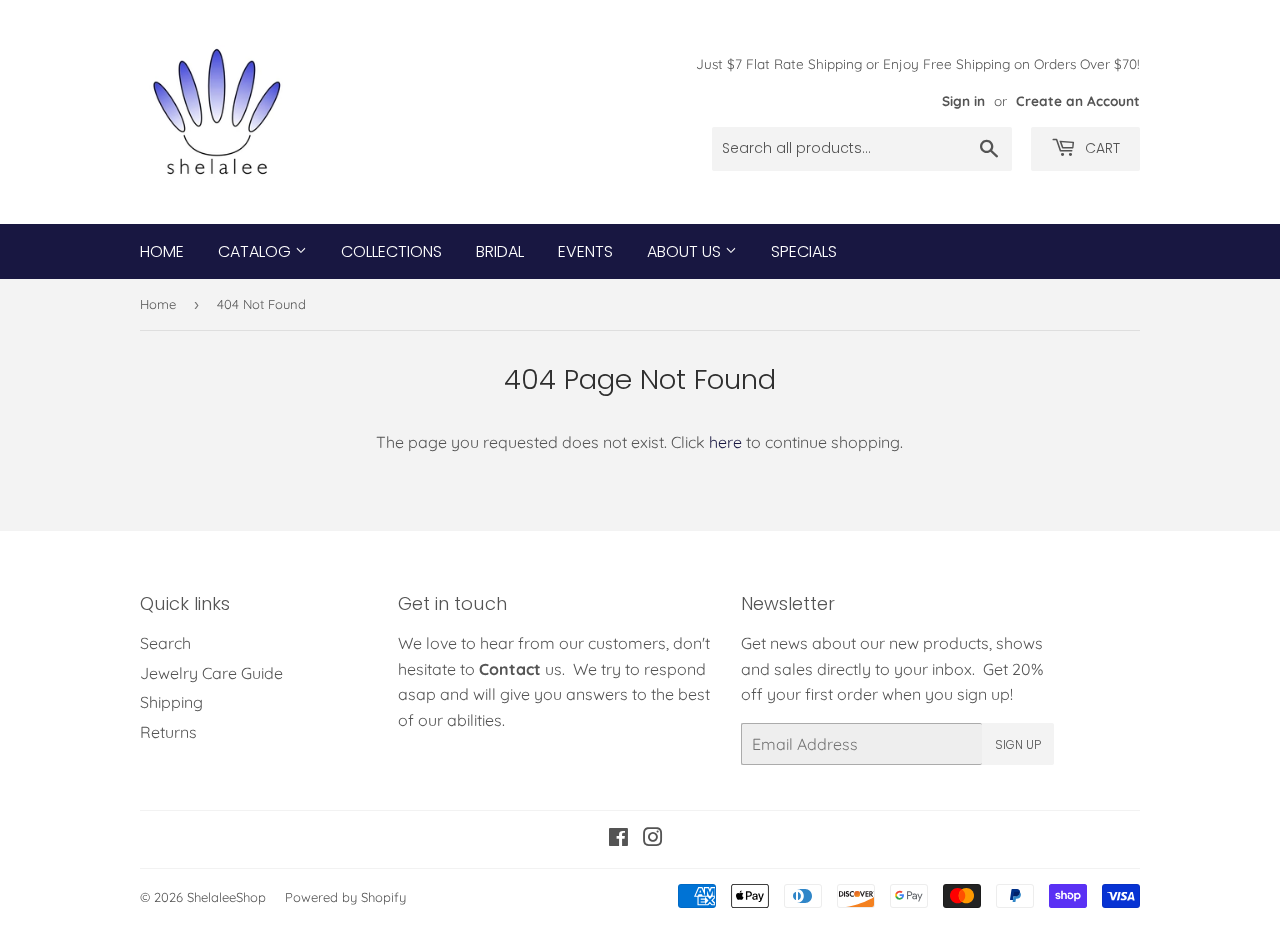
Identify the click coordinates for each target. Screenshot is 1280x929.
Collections (391, 251)
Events (585, 251)
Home (162, 251)
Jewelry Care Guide (211, 673)
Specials (804, 251)
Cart (1100, 148)
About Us (686, 251)
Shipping (171, 702)
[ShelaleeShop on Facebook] (618, 839)
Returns (168, 732)
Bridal (500, 251)
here (725, 442)
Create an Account (1078, 100)
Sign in (963, 100)
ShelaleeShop (226, 897)
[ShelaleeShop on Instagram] (653, 839)
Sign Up (1018, 744)
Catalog (256, 251)
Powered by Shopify (345, 897)
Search (165, 643)
